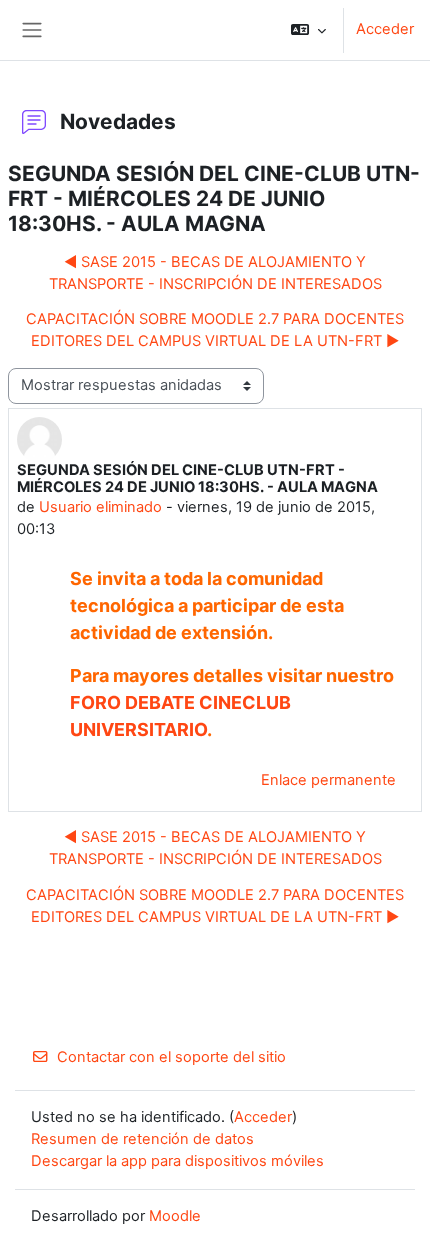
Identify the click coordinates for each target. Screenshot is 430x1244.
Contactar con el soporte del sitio (171, 1057)
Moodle (175, 1216)
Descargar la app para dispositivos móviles (177, 1161)
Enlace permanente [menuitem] (328, 780)
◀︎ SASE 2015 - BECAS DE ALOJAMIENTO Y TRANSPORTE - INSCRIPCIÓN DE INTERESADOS (215, 273)
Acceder (385, 29)
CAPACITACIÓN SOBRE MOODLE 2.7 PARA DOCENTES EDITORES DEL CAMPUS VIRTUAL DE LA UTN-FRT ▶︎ (215, 330)
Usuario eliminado (100, 507)
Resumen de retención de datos (142, 1139)
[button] (308, 30)
